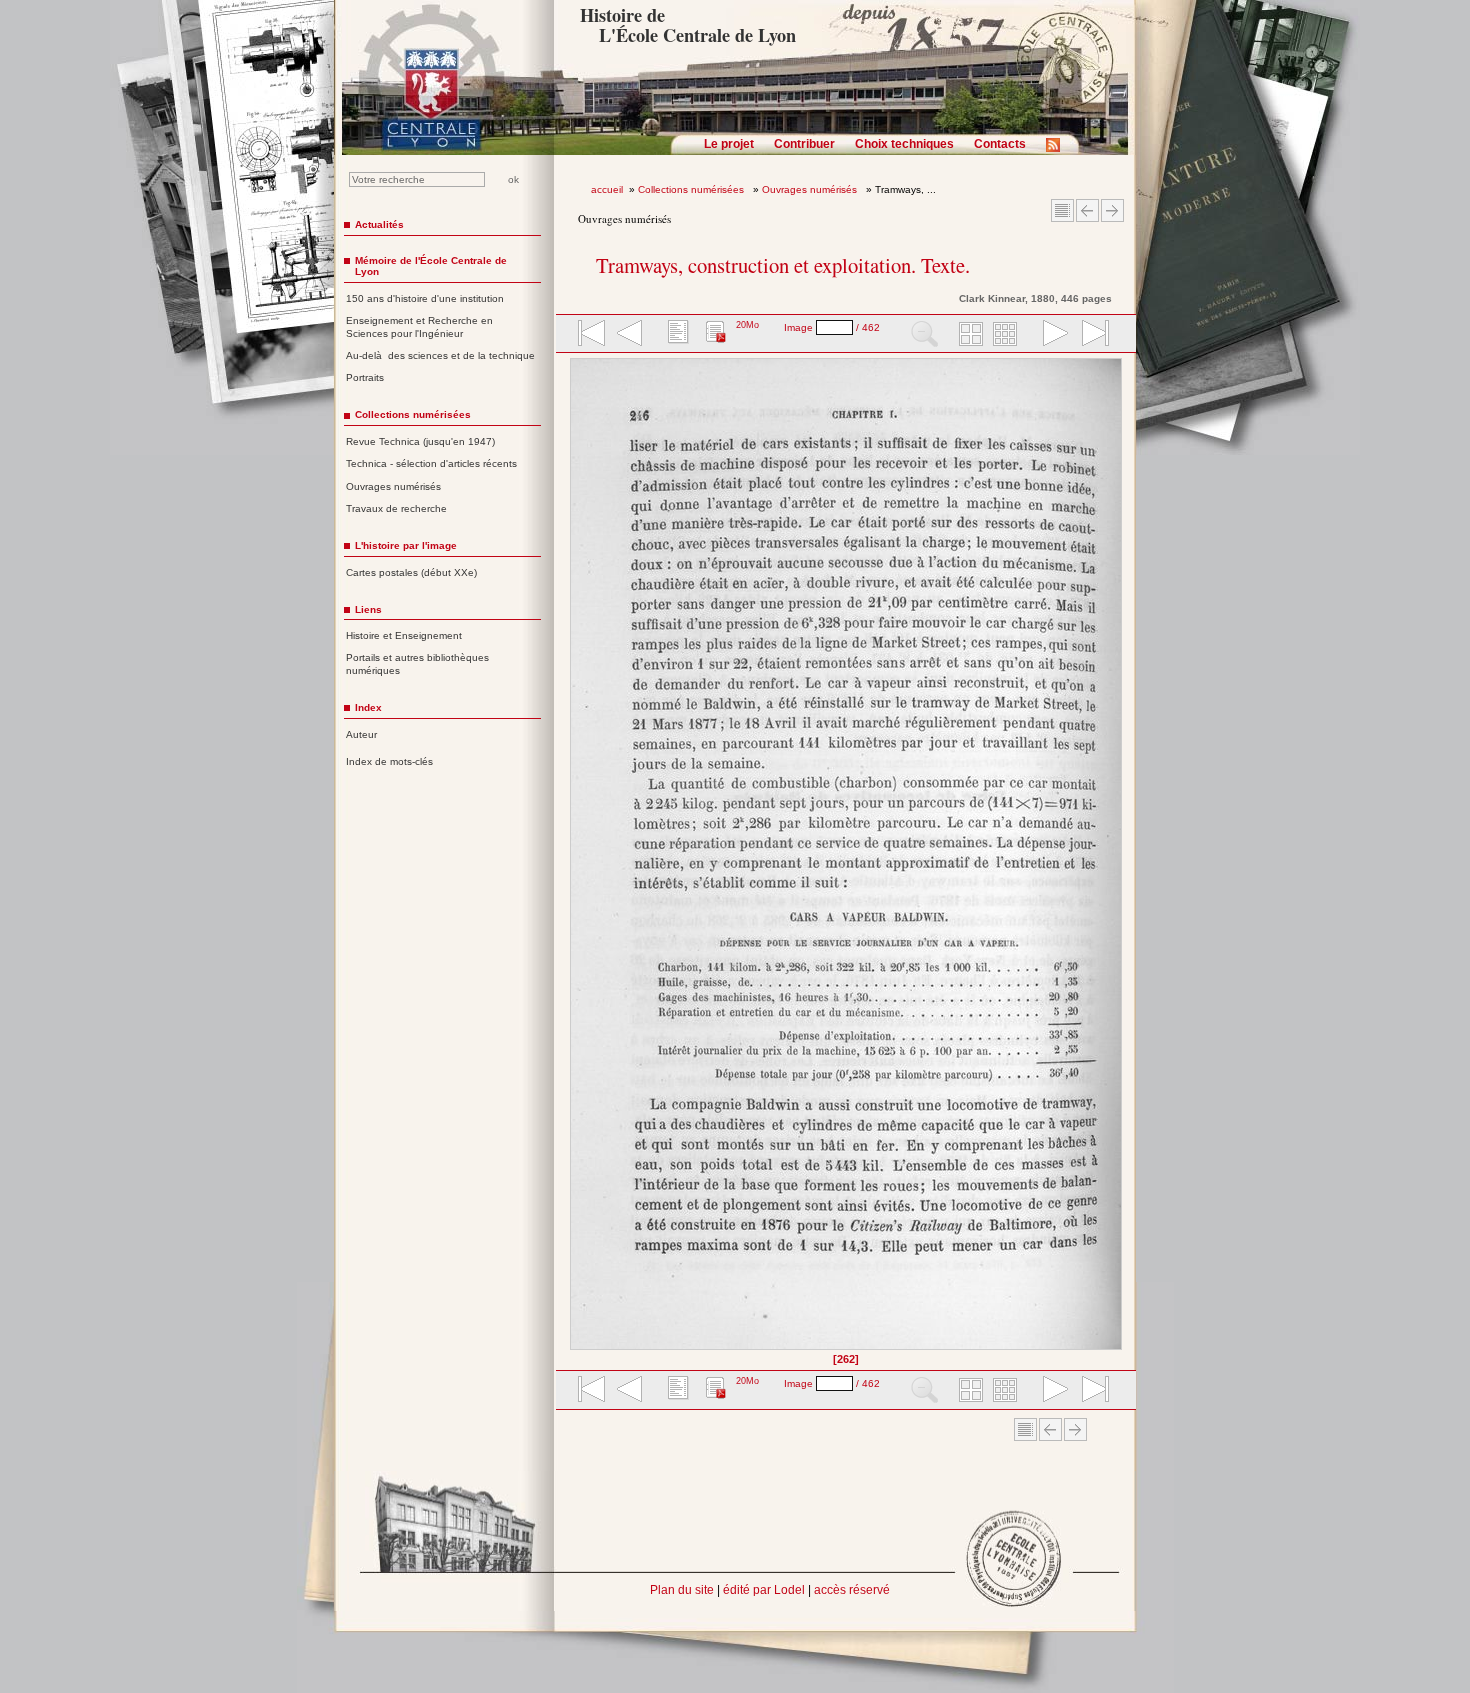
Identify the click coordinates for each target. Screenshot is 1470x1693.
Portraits (365, 377)
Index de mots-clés (389, 761)
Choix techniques (904, 144)
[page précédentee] (630, 335)
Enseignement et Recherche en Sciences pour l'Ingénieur (419, 327)
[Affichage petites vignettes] (1008, 335)
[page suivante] (1051, 335)
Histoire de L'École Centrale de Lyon (687, 25)
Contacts (1000, 144)
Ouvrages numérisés (811, 189)
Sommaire (1062, 210)
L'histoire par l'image (406, 545)
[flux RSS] (1058, 151)
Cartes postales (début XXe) (411, 572)
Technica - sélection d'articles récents (431, 463)
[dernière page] (1089, 335)
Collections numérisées (692, 189)
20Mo (747, 325)
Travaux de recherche (396, 508)
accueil (607, 189)
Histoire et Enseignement (404, 635)
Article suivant (1112, 210)
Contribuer (804, 144)
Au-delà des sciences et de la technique (440, 355)
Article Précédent (1087, 210)
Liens (368, 609)
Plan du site (682, 1590)
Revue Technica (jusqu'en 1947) (420, 441)
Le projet (729, 144)
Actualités (379, 224)
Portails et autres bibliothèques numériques (417, 664)
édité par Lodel (764, 1590)
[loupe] (924, 335)
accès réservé (852, 1590)
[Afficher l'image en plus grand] (846, 854)
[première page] (590, 335)
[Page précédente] (576, 861)
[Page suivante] (1116, 861)
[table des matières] (676, 335)
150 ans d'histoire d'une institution (425, 298)
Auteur (361, 734)
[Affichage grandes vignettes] (968, 335)
